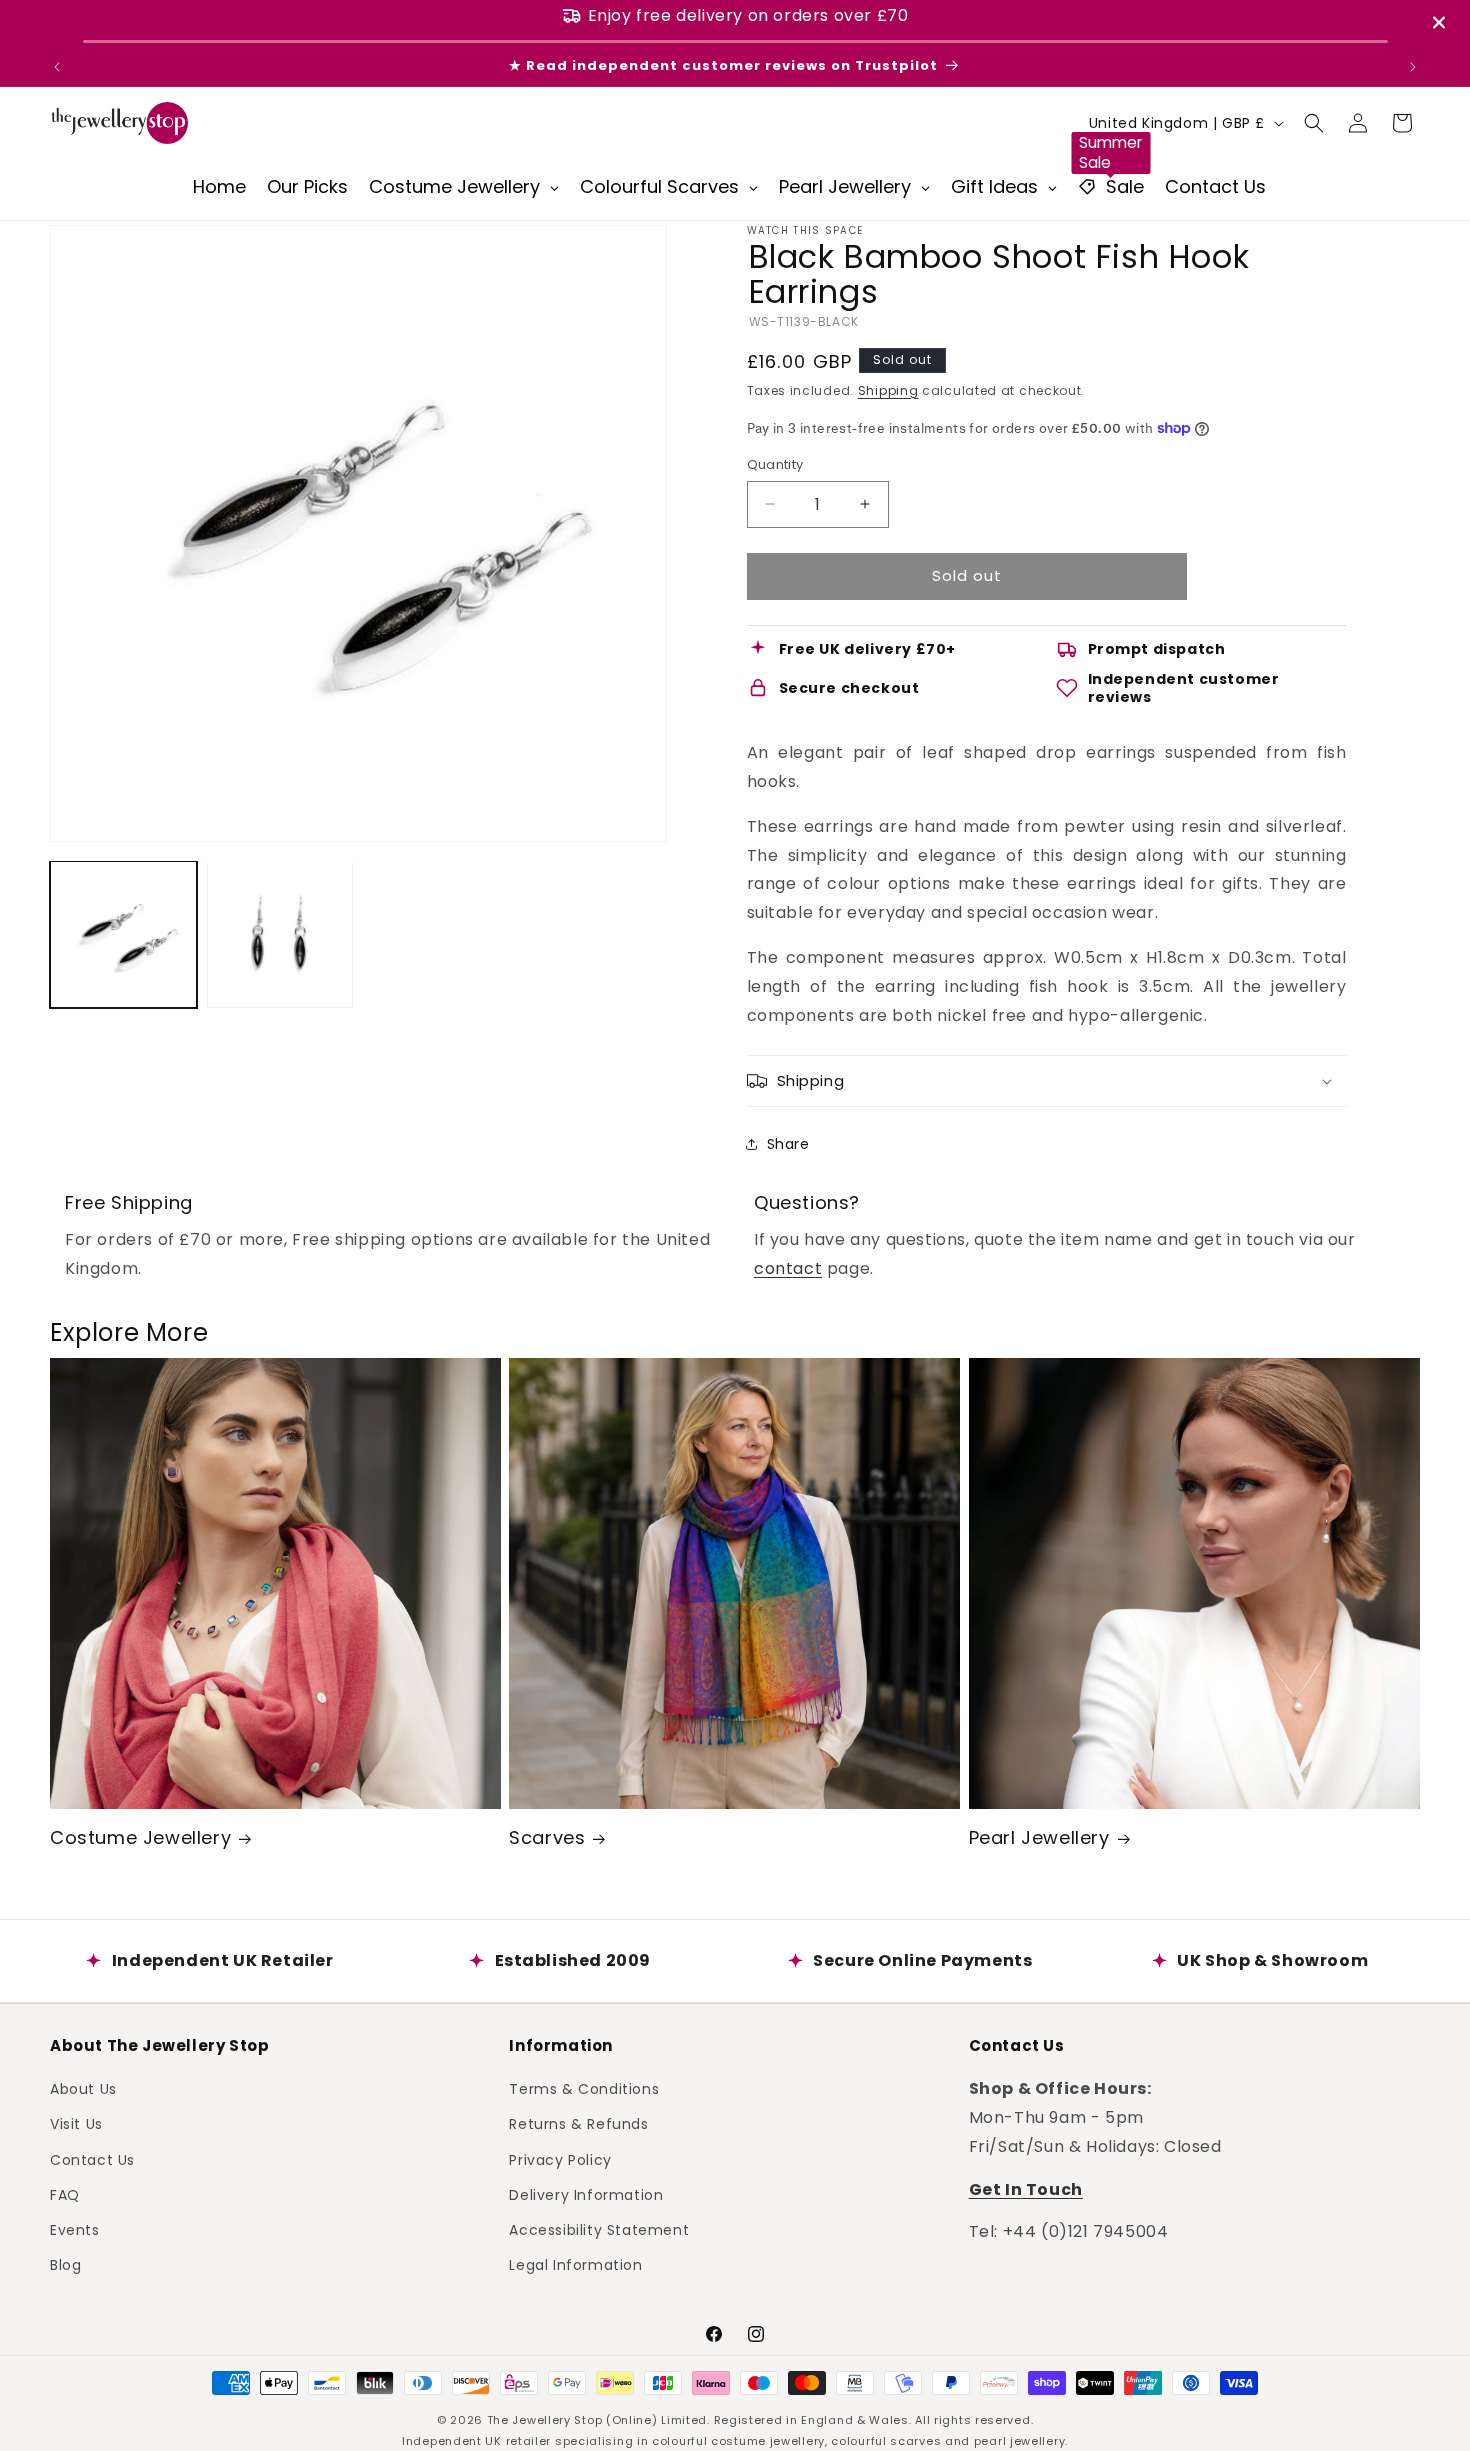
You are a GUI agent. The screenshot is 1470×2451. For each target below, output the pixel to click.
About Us (83, 2089)
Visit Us (76, 2124)
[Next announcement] (1413, 67)
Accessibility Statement (599, 2230)
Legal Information (575, 2265)
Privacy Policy (560, 2159)
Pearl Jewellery (1039, 1837)
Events (75, 2230)
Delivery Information (586, 2195)
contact (788, 1268)
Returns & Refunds (578, 2124)
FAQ (65, 2195)
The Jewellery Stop (545, 2420)
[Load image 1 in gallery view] (123, 934)
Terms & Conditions (584, 2089)
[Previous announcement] (57, 67)
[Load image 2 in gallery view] (280, 934)
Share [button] (788, 1144)
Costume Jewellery (140, 1837)
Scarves (547, 1837)
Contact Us (92, 2159)
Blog (65, 2265)
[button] (1314, 123)
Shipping (888, 390)
